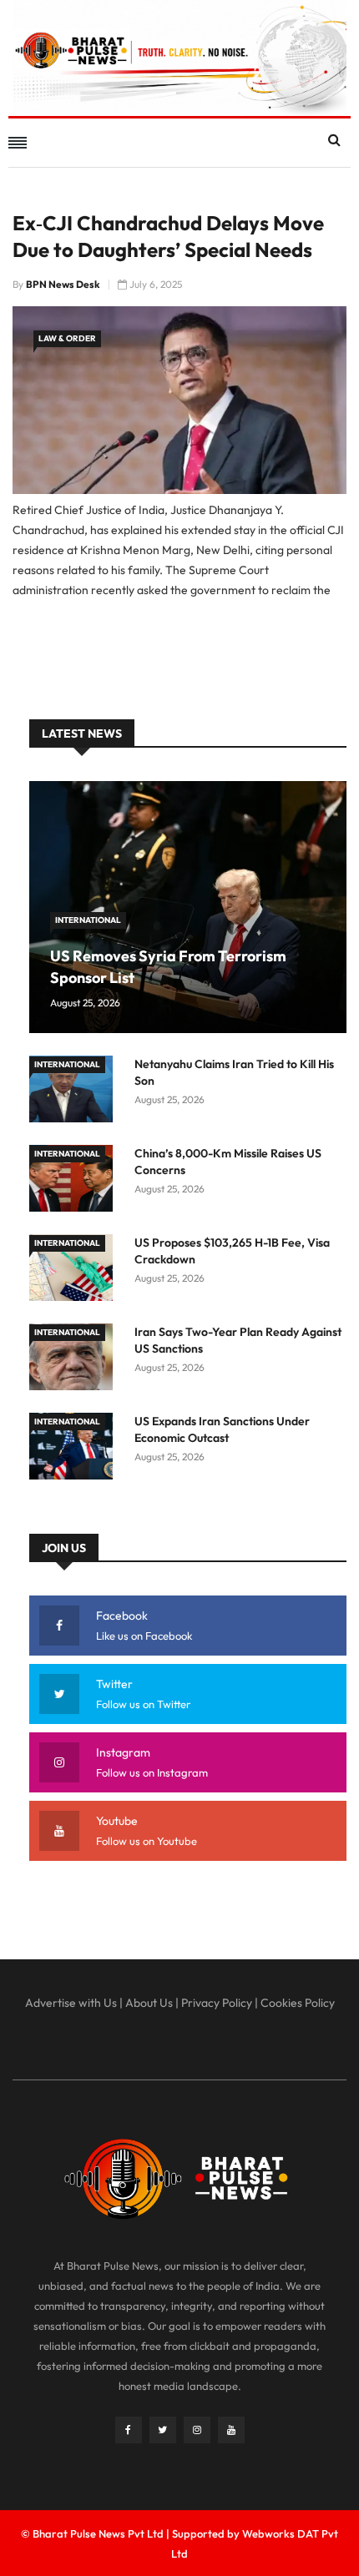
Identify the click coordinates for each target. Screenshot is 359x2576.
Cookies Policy (298, 2003)
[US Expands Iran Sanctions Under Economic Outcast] (75, 1449)
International (88, 920)
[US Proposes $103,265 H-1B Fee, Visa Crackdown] (75, 1270)
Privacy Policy (217, 2003)
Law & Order (67, 338)
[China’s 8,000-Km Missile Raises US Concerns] (75, 1181)
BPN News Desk (63, 284)
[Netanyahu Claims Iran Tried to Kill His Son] (75, 1092)
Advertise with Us (71, 2003)
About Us (149, 2003)
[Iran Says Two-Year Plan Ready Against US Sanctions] (75, 1360)
